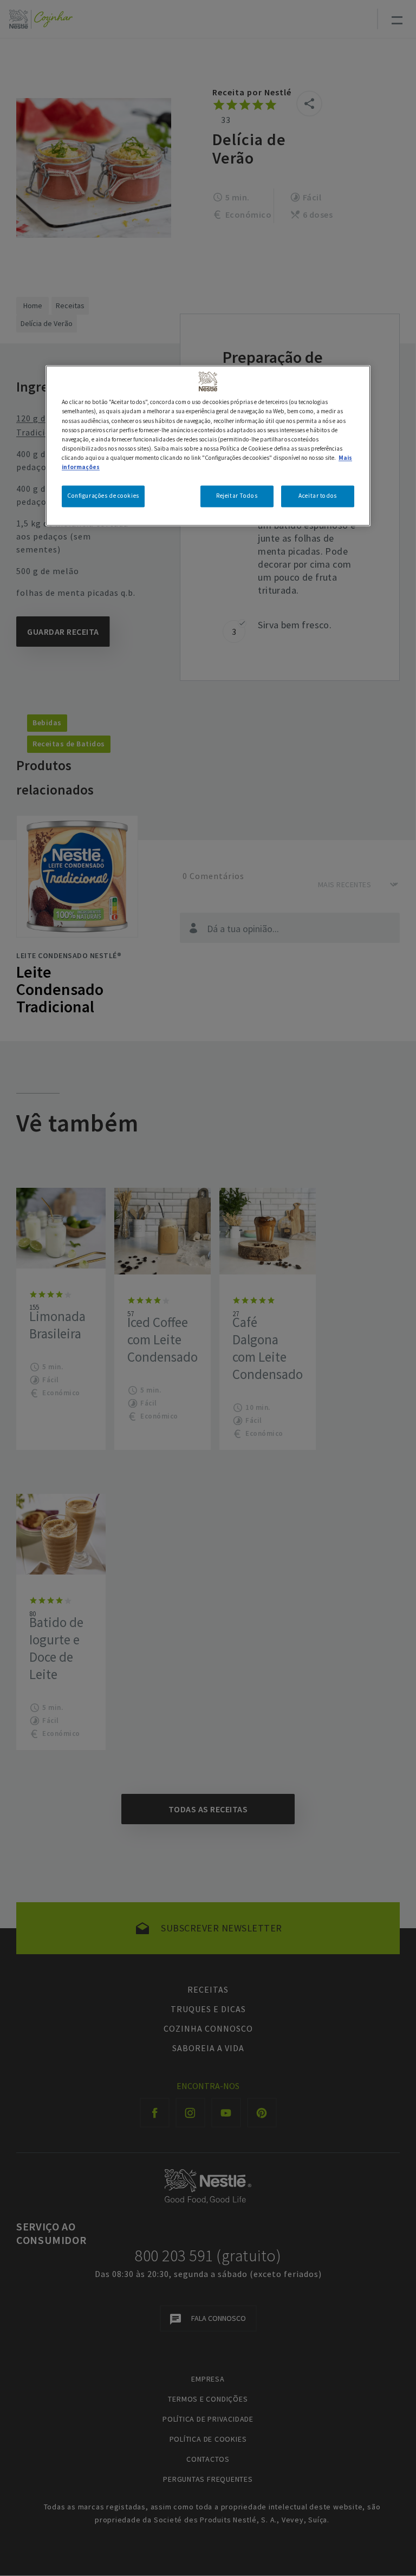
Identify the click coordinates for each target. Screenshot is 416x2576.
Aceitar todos (317, 496)
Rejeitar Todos (237, 496)
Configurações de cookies (103, 496)
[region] (208, 446)
